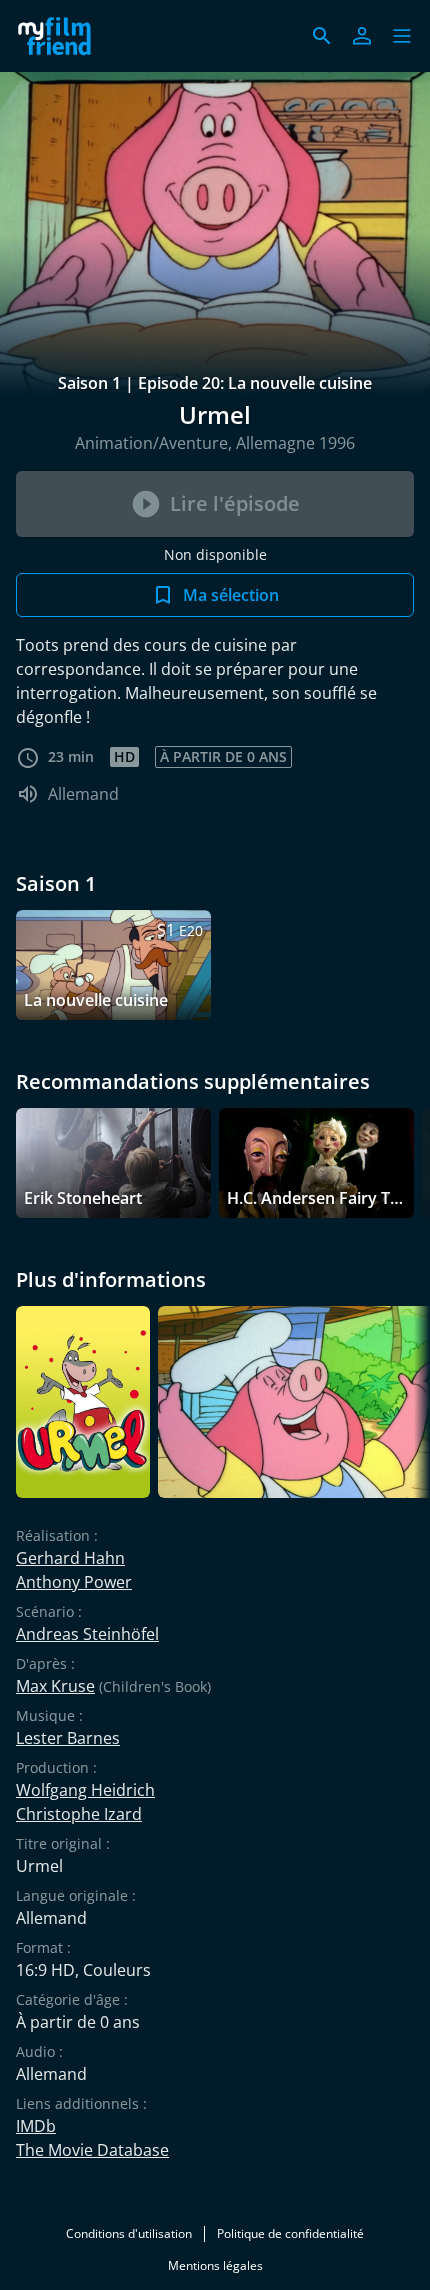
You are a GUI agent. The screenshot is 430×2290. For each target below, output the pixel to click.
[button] (402, 36)
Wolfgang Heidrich (85, 1790)
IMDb (36, 2126)
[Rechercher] (322, 36)
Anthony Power (74, 1582)
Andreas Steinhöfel (87, 1634)
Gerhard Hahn (70, 1558)
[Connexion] (362, 36)
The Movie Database (92, 2150)
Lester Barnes (68, 1738)
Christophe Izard (79, 1814)
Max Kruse (55, 1686)
